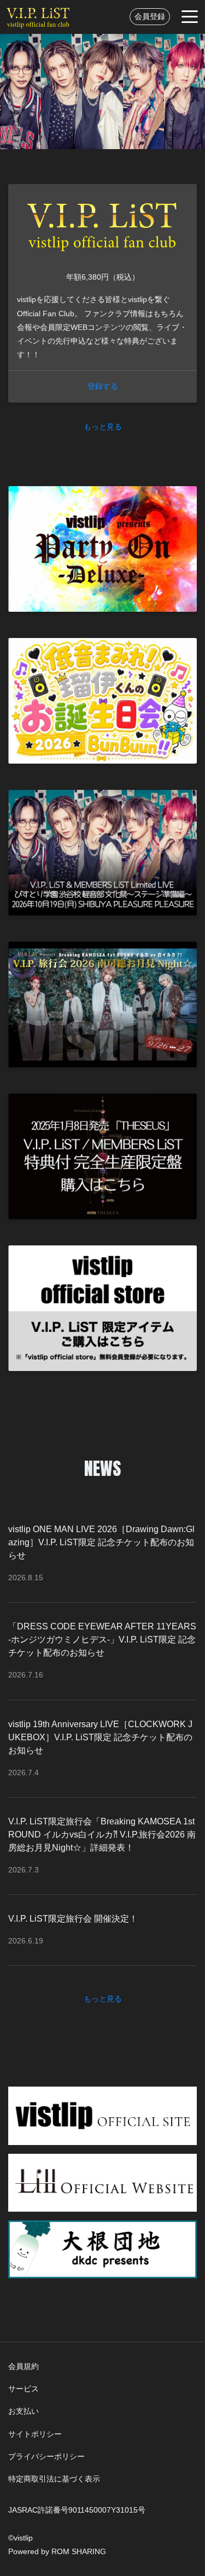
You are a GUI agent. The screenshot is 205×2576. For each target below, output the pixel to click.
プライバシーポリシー (46, 2456)
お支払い (24, 2411)
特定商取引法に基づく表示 (54, 2479)
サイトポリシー (35, 2434)
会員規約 (24, 2366)
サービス (24, 2389)
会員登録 (150, 16)
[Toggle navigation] (190, 17)
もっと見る (103, 427)
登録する (103, 386)
